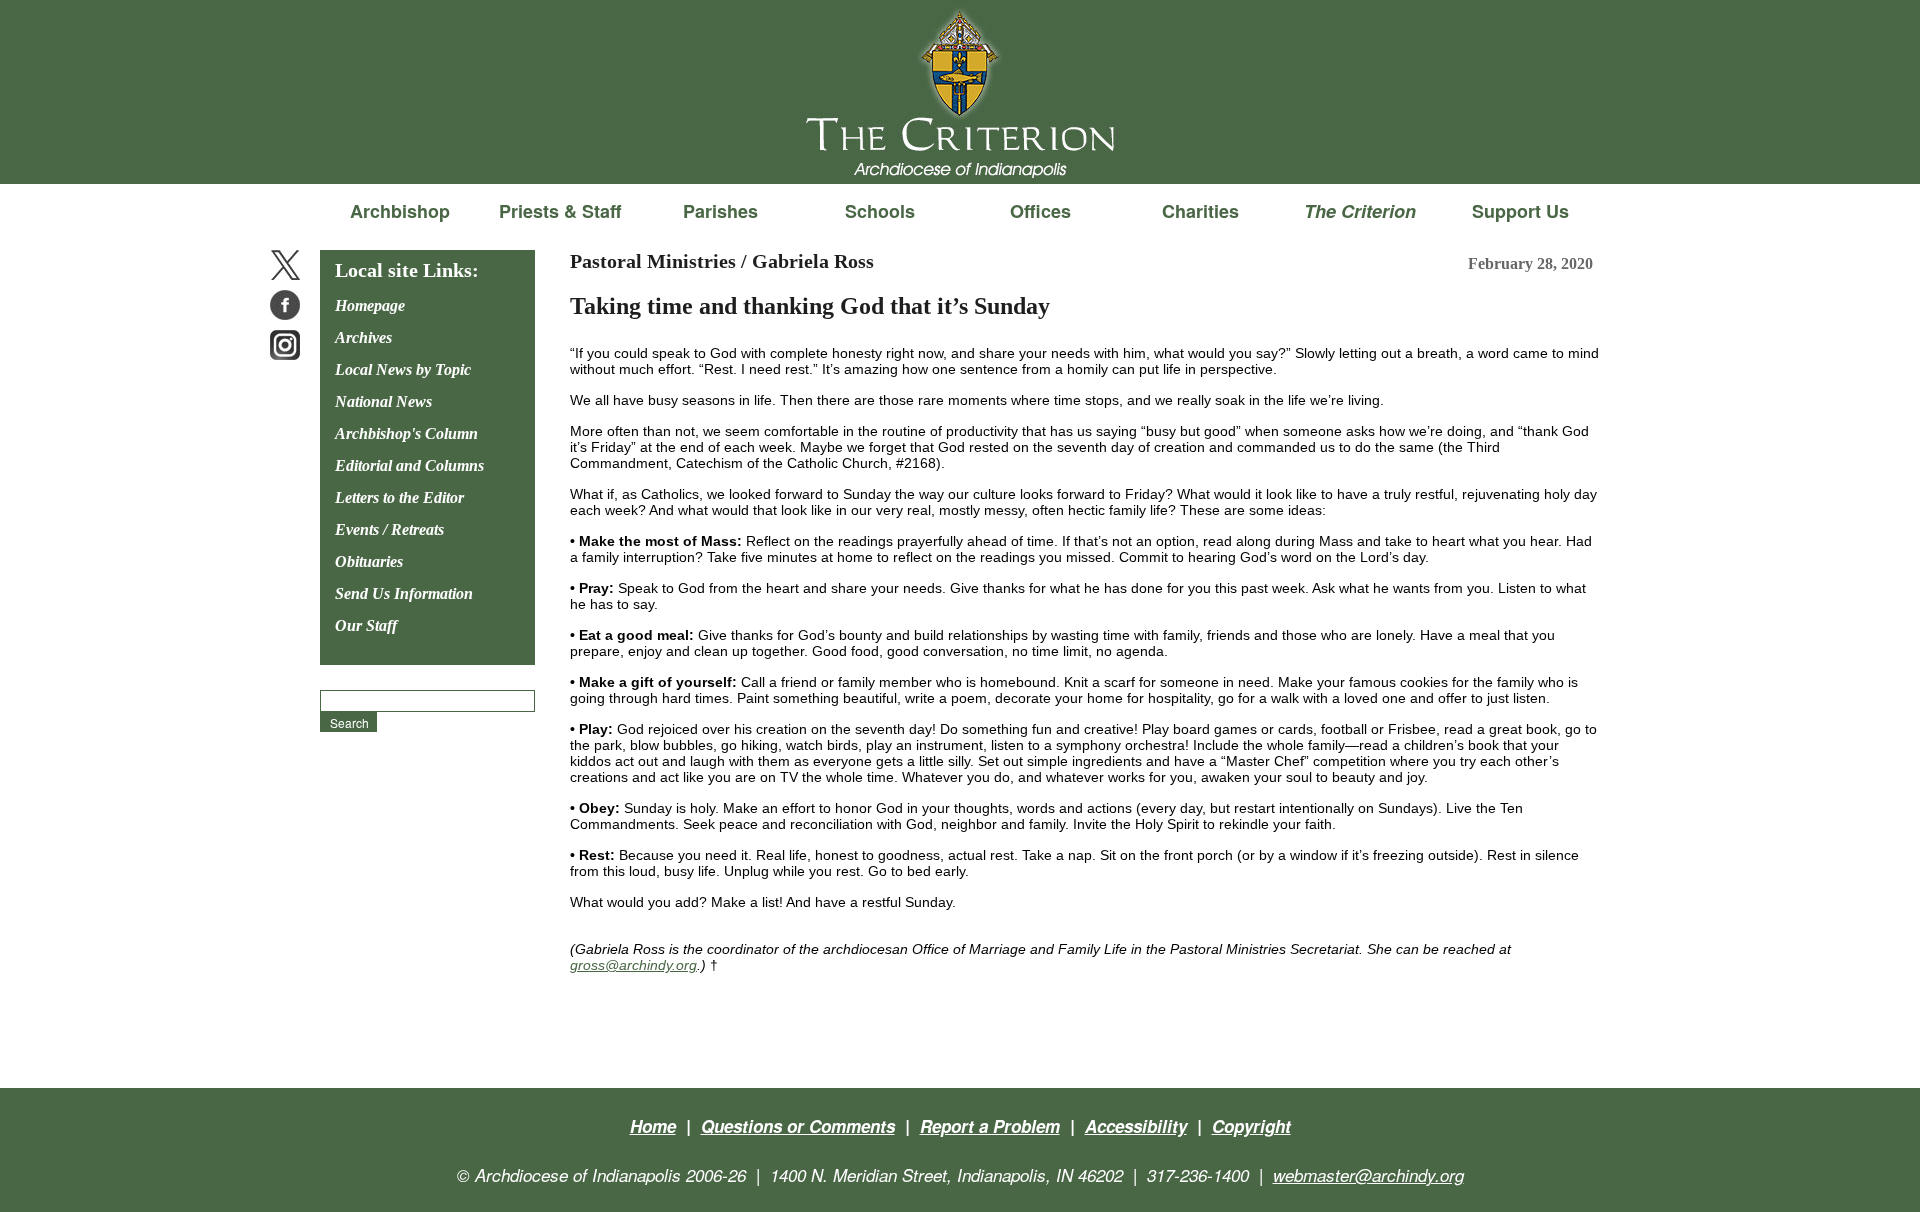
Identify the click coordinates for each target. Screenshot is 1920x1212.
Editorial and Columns (409, 465)
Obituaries (369, 561)
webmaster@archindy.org (1368, 1175)
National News (383, 401)
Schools (880, 211)
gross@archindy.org (633, 965)
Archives (363, 337)
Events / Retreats (389, 529)
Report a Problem (990, 1126)
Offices (1040, 211)
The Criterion (960, 151)
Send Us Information (404, 593)
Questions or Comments (798, 1126)
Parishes (720, 211)
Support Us (1520, 211)
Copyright (1251, 1126)
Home (653, 1126)
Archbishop (400, 211)
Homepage (370, 305)
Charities (1200, 211)
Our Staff (366, 625)
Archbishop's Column (406, 433)
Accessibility (1136, 1126)
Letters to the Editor (399, 497)
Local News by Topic (403, 369)
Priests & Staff (560, 211)
